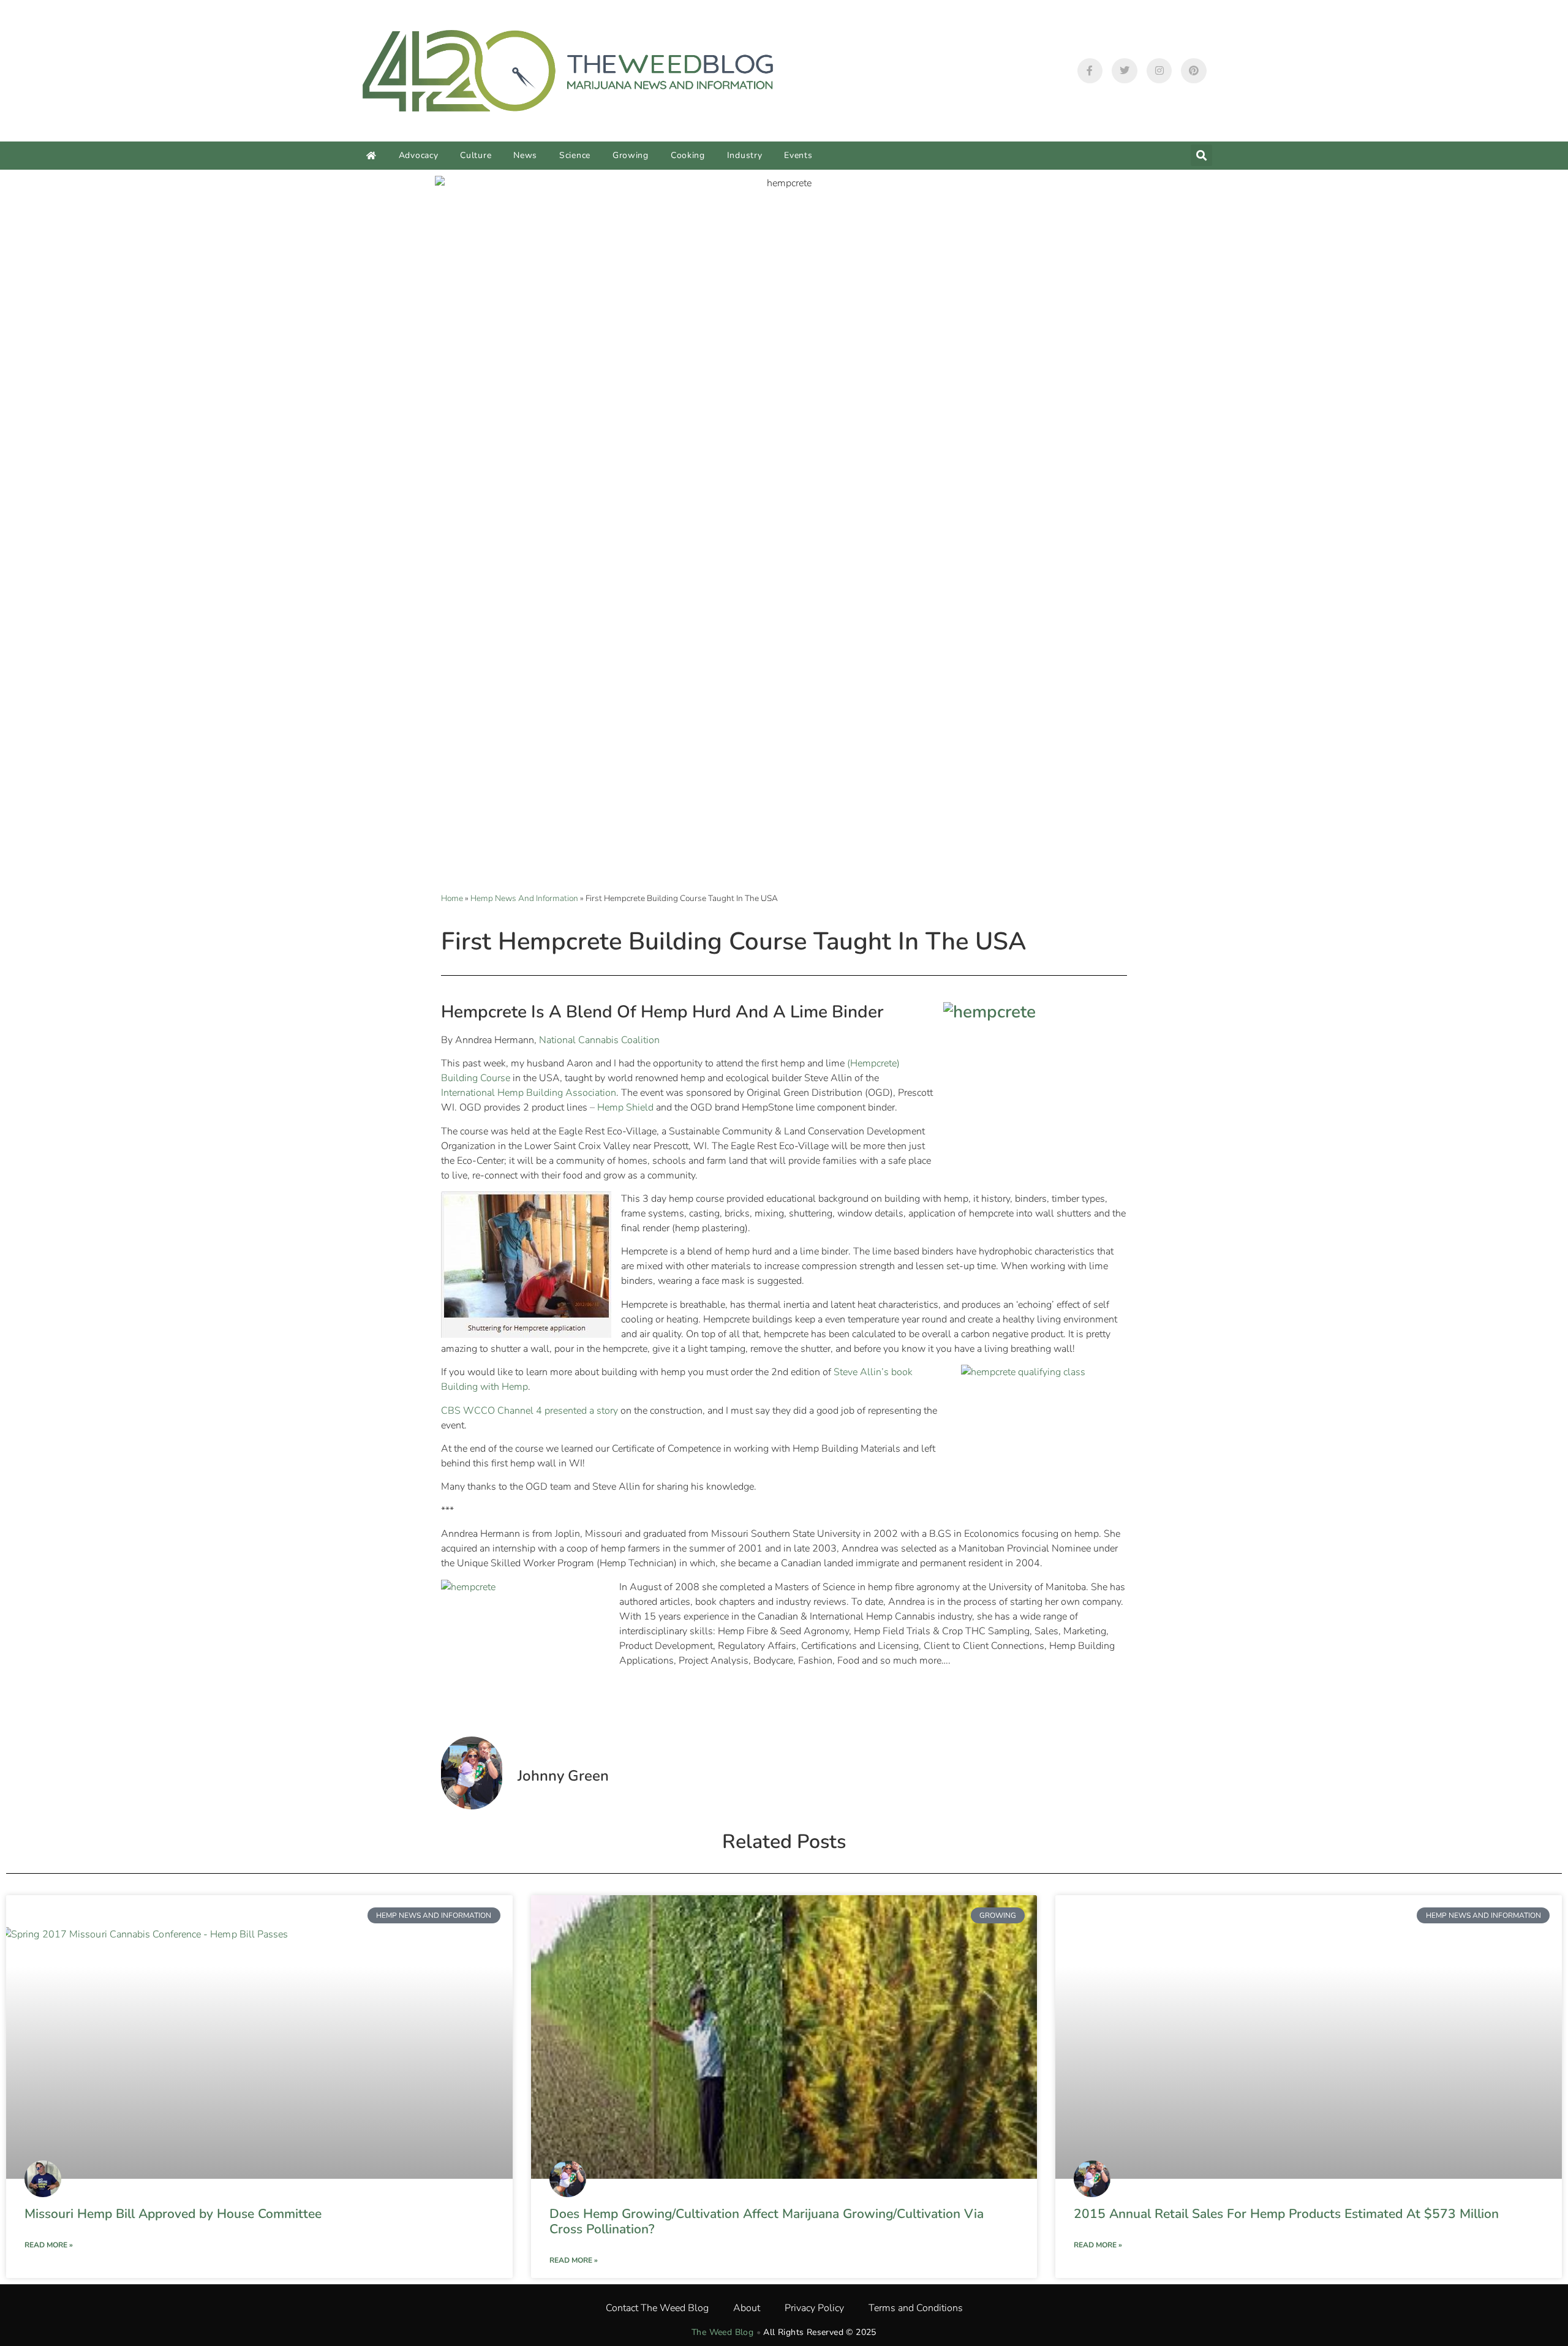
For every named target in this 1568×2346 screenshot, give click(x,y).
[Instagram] (1159, 71)
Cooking (688, 155)
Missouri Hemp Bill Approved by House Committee (173, 2214)
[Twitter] (1125, 71)
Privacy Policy (814, 2308)
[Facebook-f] (1090, 71)
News (525, 155)
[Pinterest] (1194, 71)
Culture (476, 155)
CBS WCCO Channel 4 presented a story (530, 1411)
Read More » (49, 2245)
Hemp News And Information (524, 898)
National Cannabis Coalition (599, 1040)
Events (798, 155)
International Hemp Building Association (529, 1093)
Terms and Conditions (916, 2308)
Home (452, 898)
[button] (1201, 155)
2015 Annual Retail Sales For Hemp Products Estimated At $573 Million (1286, 2214)
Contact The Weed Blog (657, 2308)
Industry (745, 155)
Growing (631, 155)
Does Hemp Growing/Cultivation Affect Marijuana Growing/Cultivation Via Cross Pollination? (767, 2221)
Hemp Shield (625, 1107)
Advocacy (419, 155)
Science (575, 155)
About (747, 2308)
